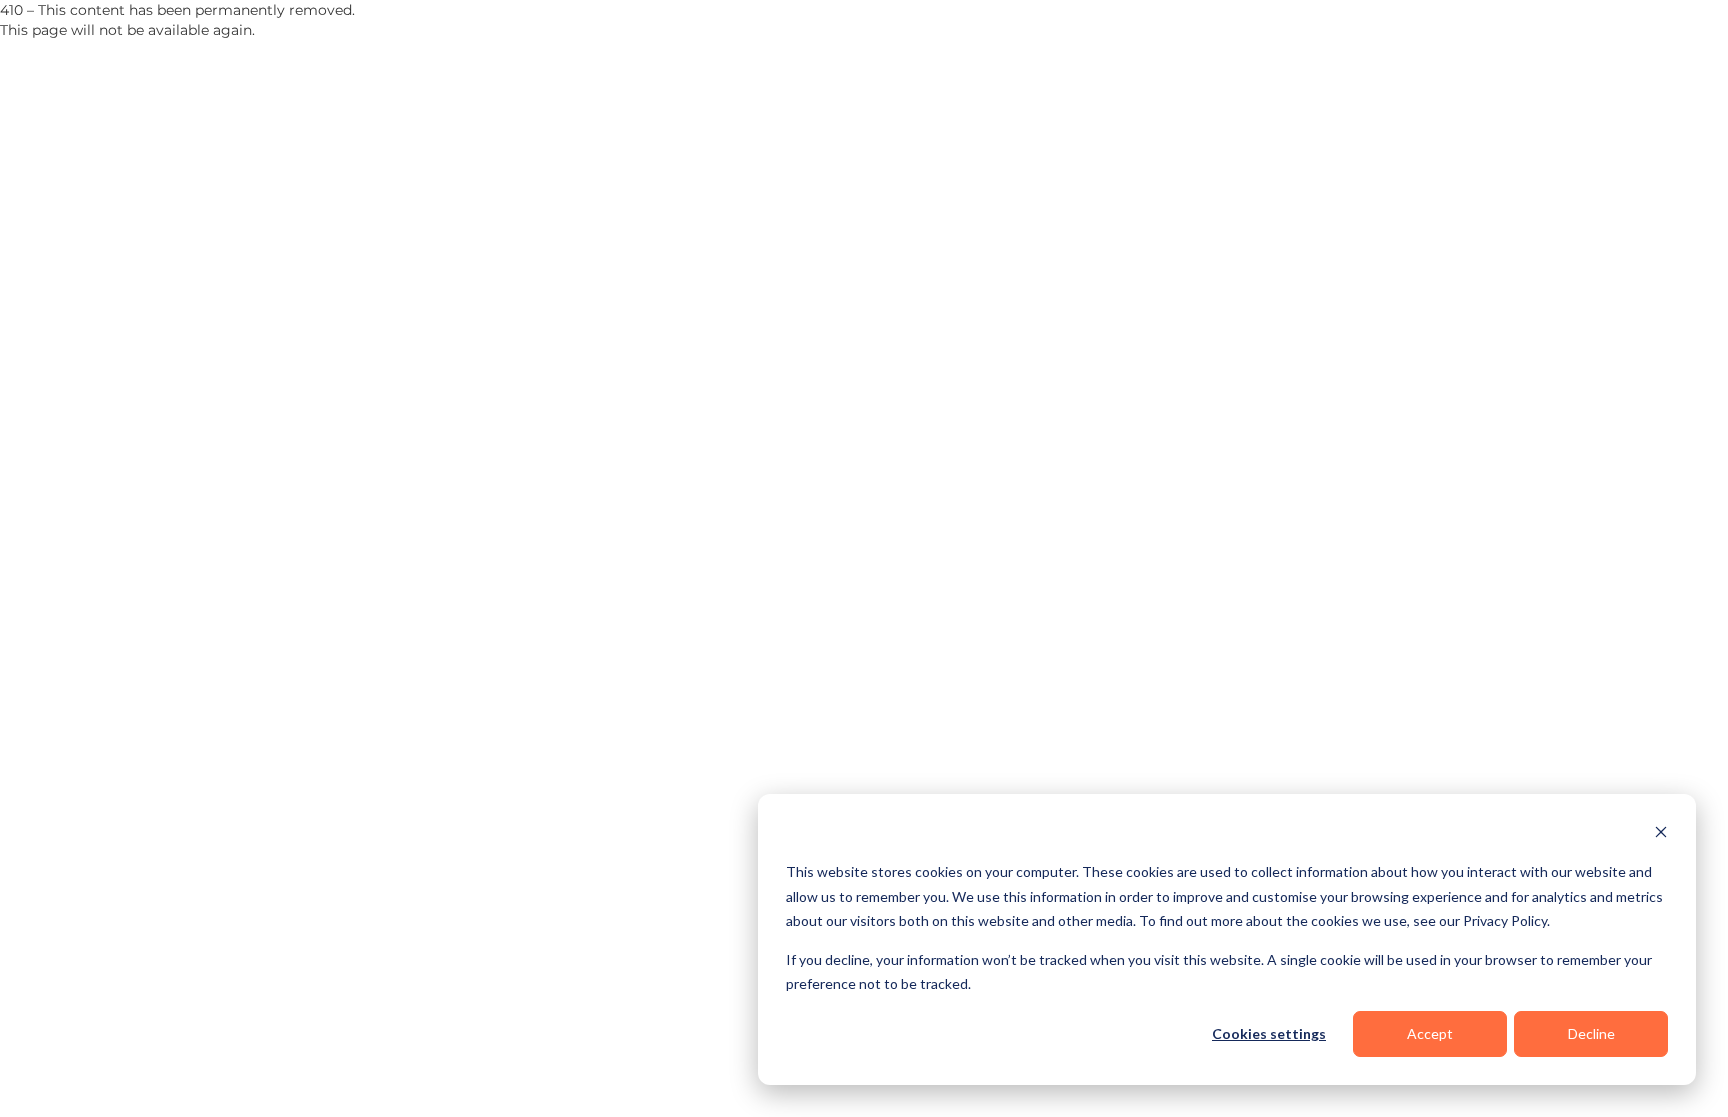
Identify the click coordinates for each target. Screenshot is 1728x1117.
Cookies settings (1269, 1033)
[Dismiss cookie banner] (1661, 834)
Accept (1430, 1033)
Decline (1591, 1033)
